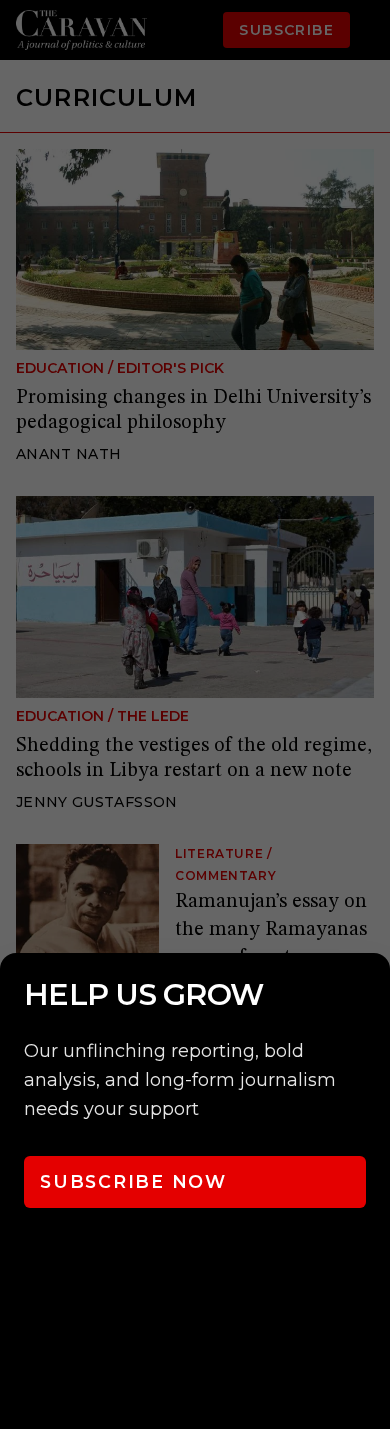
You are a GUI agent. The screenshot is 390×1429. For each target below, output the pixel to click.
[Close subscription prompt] (370, 995)
